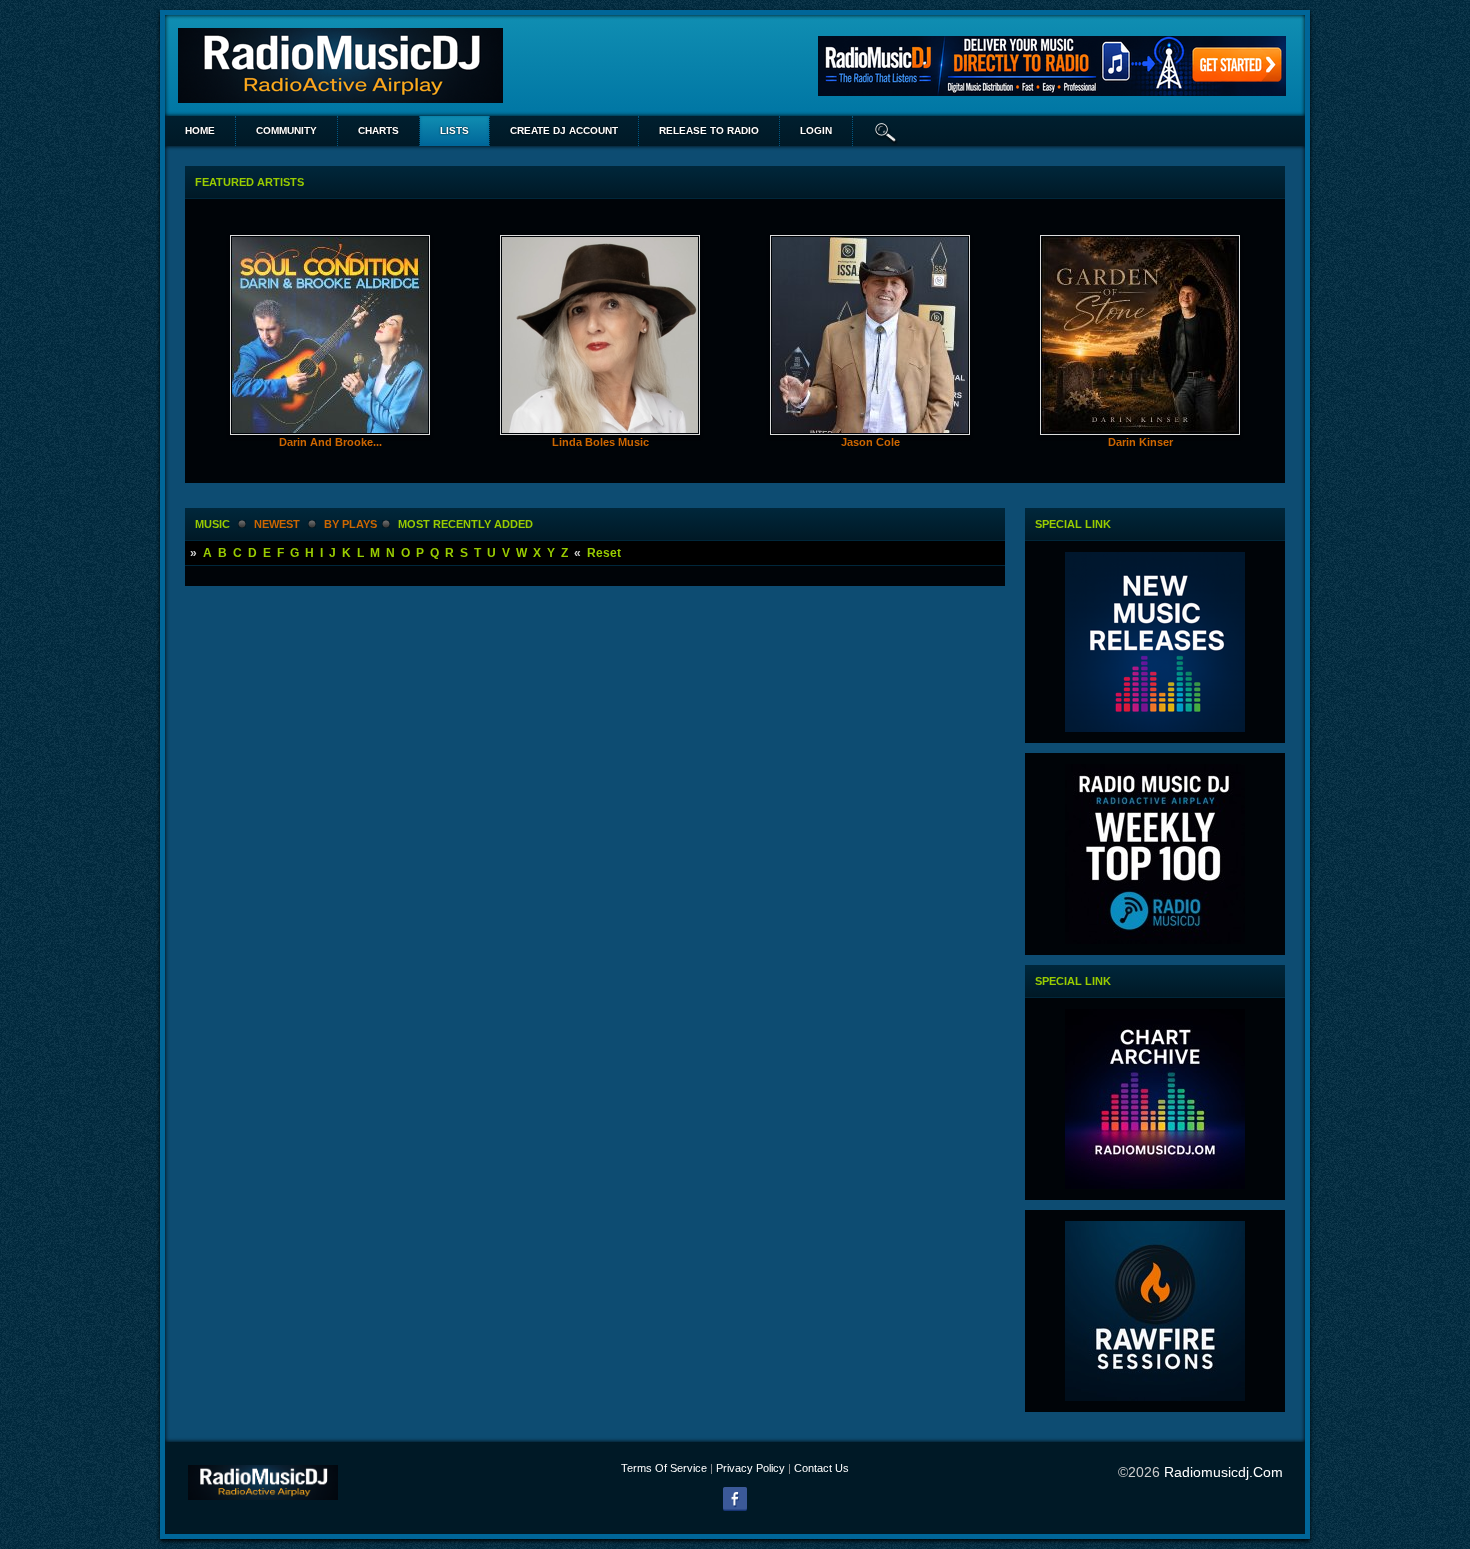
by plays (350, 524)
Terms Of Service (664, 1468)
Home (200, 130)
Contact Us (821, 1468)
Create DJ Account (564, 130)
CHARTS (378, 130)
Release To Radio (709, 130)
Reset (604, 553)
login (816, 130)
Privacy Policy (750, 1468)
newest (277, 524)
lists (454, 130)
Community (286, 130)
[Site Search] (886, 131)
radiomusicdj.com (1223, 1472)
